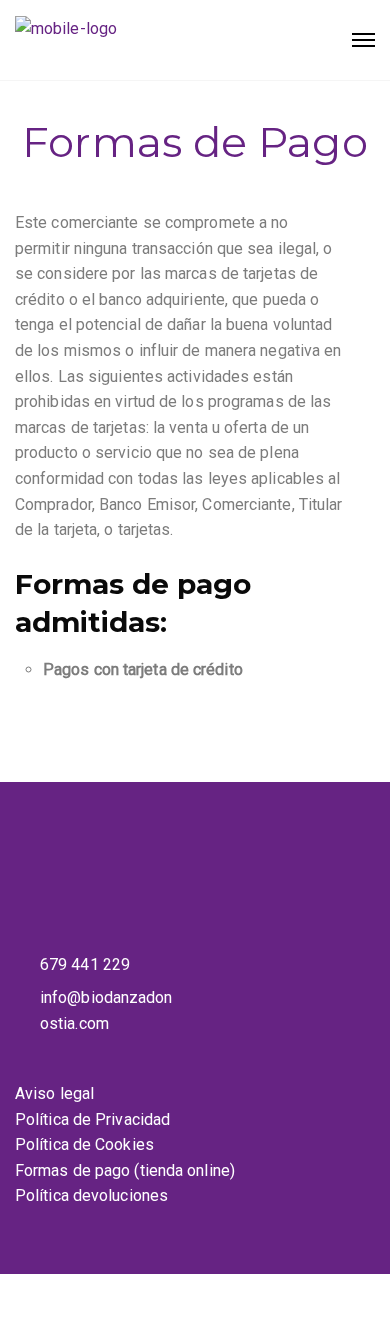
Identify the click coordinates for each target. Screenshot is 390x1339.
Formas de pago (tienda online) (125, 1170)
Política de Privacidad (92, 1119)
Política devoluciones (91, 1195)
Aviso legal (54, 1093)
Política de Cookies (84, 1144)
